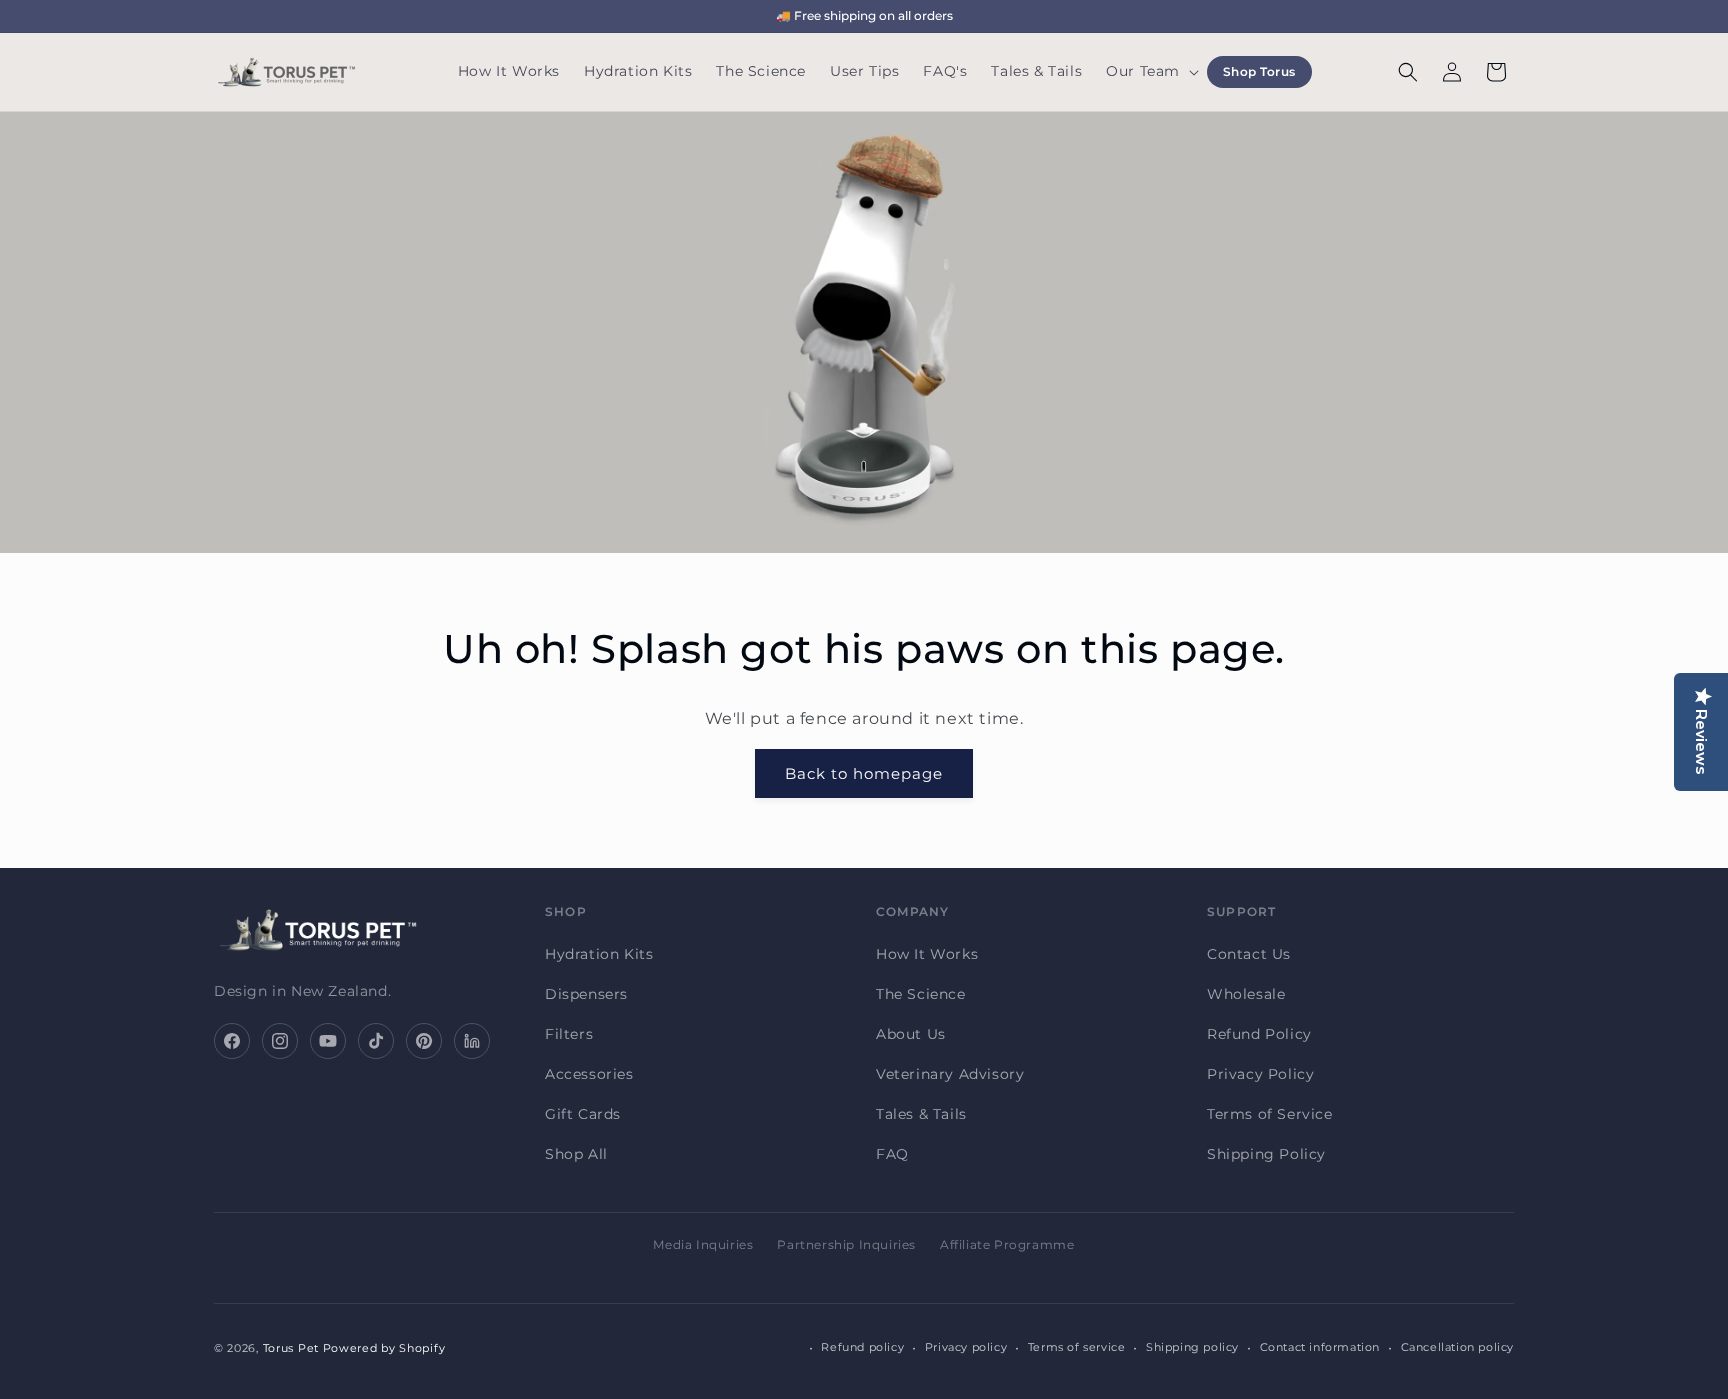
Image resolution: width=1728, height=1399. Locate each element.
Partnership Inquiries (846, 1244)
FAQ (892, 1154)
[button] (1150, 72)
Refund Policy (1259, 1034)
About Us (911, 1034)
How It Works (927, 954)
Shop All (576, 1154)
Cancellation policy (1457, 1348)
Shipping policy (1192, 1348)
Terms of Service (1270, 1114)
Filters (569, 1034)
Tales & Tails (921, 1114)
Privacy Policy (1260, 1074)
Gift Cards (583, 1114)
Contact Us (1249, 954)
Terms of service (1077, 1348)
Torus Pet (291, 1348)
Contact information (1320, 1348)
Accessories (589, 1074)
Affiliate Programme (1007, 1244)
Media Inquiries (703, 1244)
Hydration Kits (599, 954)
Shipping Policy (1266, 1154)
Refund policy (862, 1348)
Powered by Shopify (384, 1348)
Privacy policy (966, 1348)
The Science (921, 994)
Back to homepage (864, 773)
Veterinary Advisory (950, 1074)
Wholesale (1246, 994)
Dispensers (586, 994)
